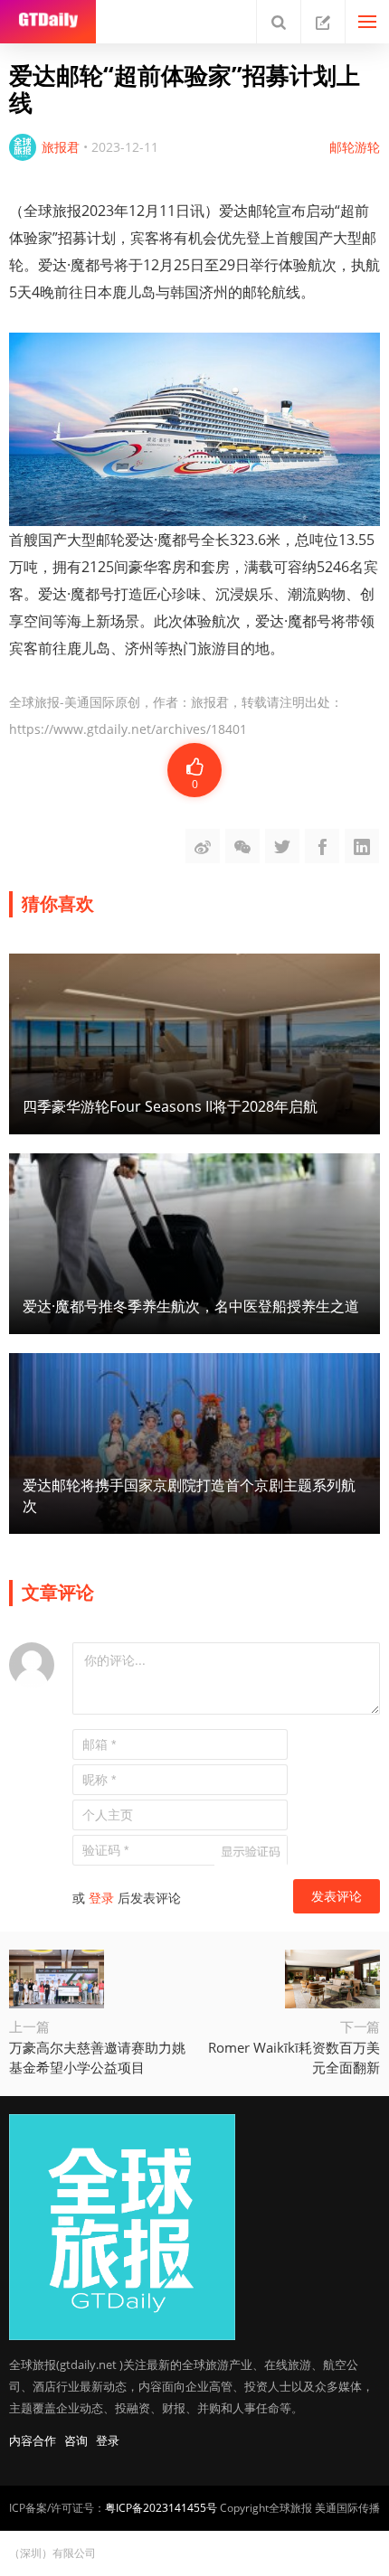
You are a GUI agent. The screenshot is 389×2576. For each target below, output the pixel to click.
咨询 (76, 2440)
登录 (101, 1898)
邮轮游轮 (355, 147)
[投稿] (323, 22)
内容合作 (33, 2440)
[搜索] (279, 22)
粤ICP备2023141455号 (161, 2508)
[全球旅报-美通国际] (48, 22)
